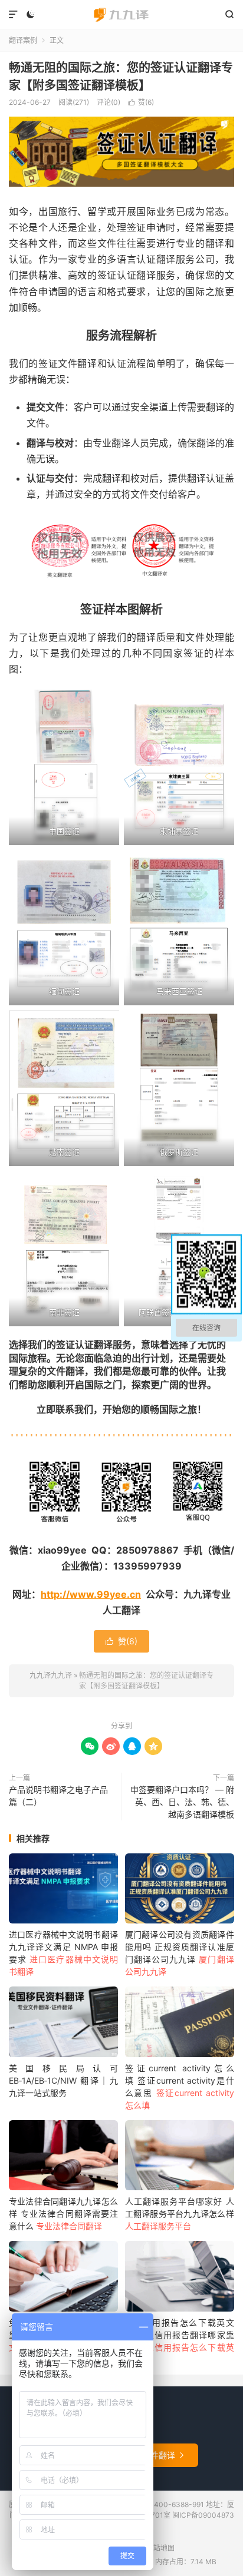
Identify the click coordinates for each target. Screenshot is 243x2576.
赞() (141, 102)
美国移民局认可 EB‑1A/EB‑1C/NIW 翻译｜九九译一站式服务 (63, 2080)
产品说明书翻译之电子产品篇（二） (58, 1796)
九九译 (121, 15)
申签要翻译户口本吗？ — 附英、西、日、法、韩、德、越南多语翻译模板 (182, 1802)
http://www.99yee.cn (91, 1594)
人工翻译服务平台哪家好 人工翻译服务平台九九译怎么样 (180, 2214)
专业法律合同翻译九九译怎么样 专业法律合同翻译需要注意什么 (63, 2214)
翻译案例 (23, 40)
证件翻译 (163, 2455)
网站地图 (160, 2548)
